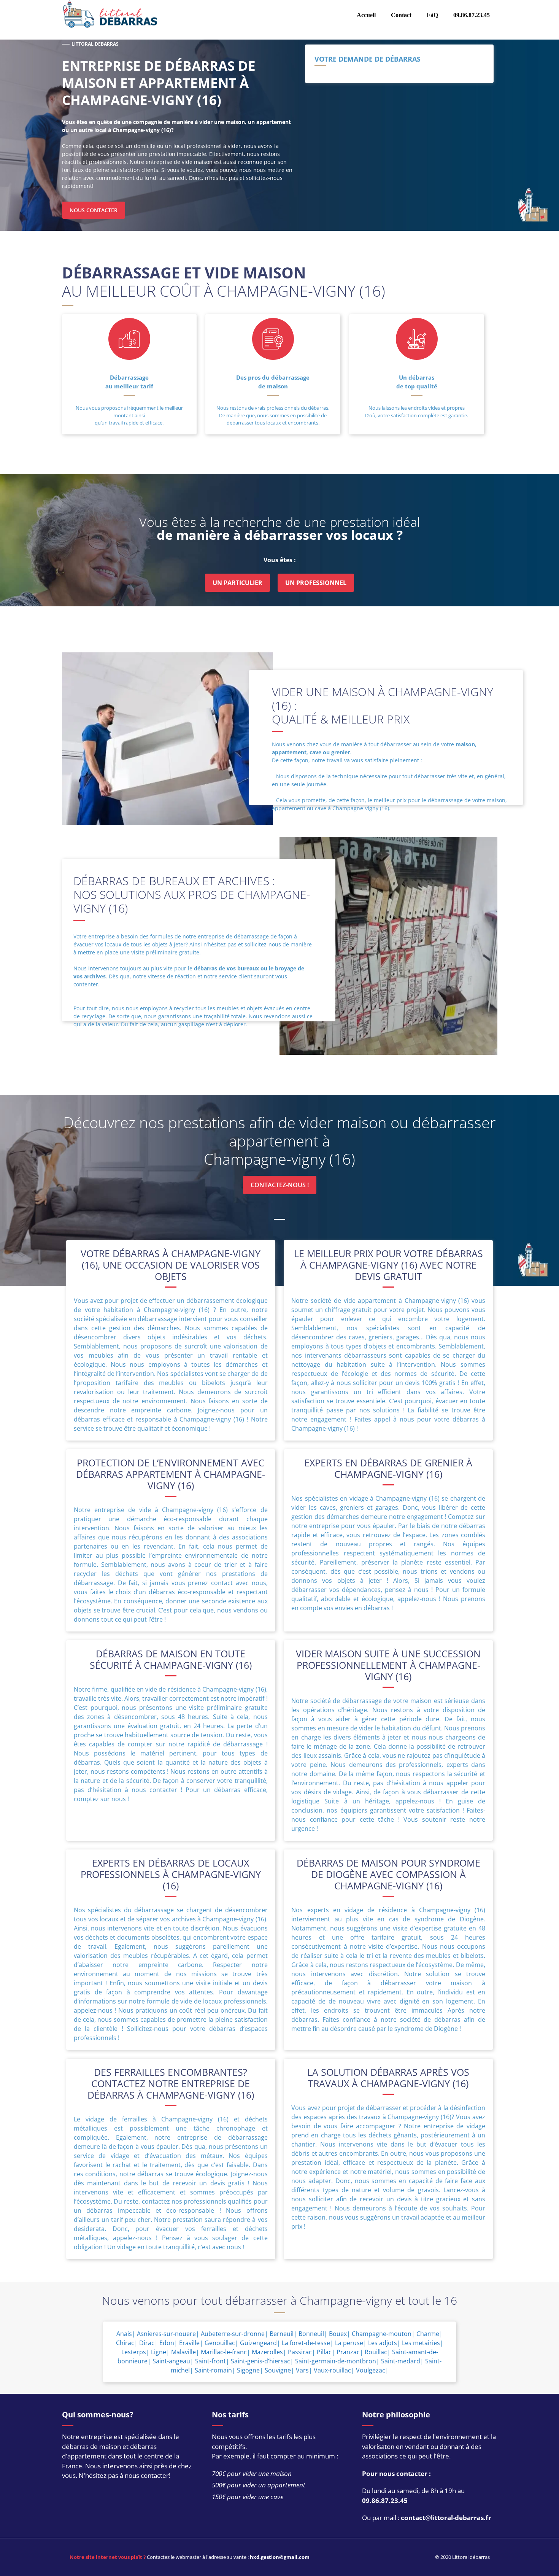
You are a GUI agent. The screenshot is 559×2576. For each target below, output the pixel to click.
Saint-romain (213, 2370)
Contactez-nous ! (280, 1185)
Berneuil (282, 2334)
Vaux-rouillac (332, 2370)
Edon (167, 2343)
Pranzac (348, 2352)
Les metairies (421, 2343)
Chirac (125, 2343)
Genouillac (220, 2343)
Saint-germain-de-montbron (336, 2361)
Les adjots (383, 2343)
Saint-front (210, 2361)
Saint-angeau (171, 2361)
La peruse (349, 2343)
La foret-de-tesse (306, 2343)
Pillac (324, 2352)
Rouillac (376, 2352)
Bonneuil (311, 2334)
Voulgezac (371, 2370)
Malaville (183, 2352)
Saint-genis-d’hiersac (260, 2361)
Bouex (338, 2334)
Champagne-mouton (382, 2334)
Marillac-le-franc (224, 2352)
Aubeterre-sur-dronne (233, 2334)
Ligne (159, 2352)
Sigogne (248, 2370)
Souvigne (278, 2370)
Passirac (300, 2352)
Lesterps (134, 2352)
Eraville (189, 2343)
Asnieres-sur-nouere (166, 2334)
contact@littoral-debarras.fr (446, 2518)
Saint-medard (401, 2361)
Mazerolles (267, 2352)
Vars (302, 2370)
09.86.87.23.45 (385, 2500)
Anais (124, 2334)
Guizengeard (258, 2343)
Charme (428, 2334)
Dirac (147, 2343)
